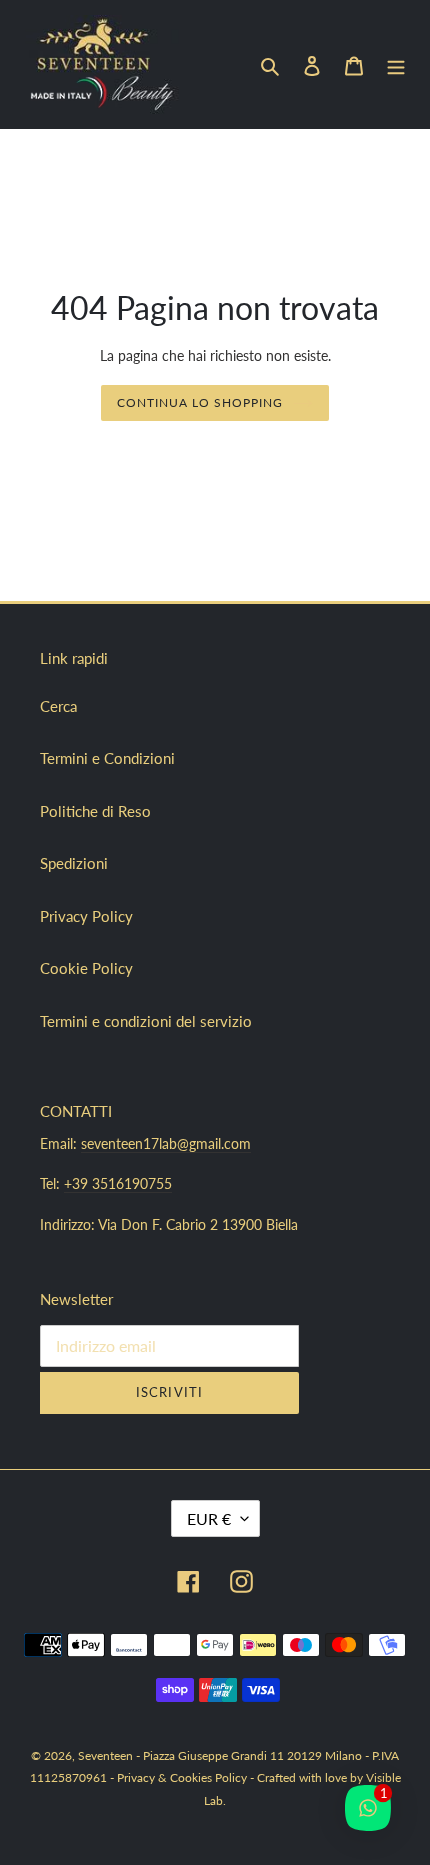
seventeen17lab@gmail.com (166, 1143)
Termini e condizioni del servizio (146, 1021)
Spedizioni (74, 863)
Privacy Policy (86, 916)
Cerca (58, 706)
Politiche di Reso (95, 811)
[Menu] (396, 64)
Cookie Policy (86, 968)
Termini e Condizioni (107, 758)
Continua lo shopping (199, 402)
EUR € (209, 1518)
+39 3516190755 (118, 1183)
